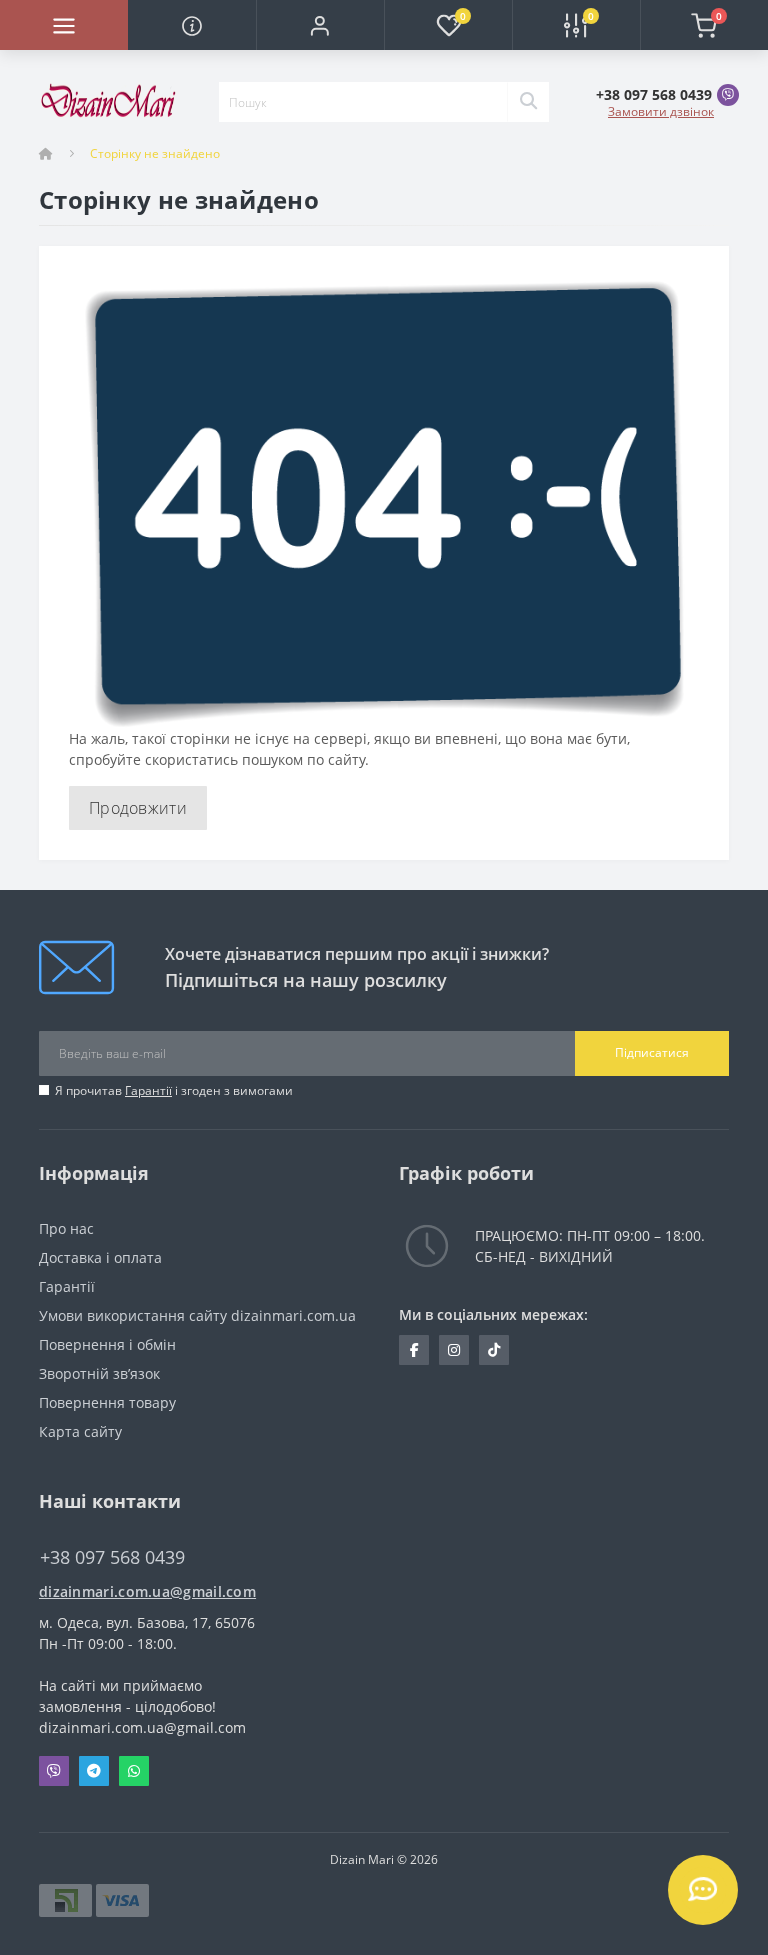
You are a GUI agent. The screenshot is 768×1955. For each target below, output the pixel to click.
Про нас (66, 1228)
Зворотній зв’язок (99, 1373)
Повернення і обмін (107, 1344)
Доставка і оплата (100, 1257)
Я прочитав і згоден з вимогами (174, 1090)
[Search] (528, 102)
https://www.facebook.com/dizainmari (414, 1350)
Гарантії (148, 1090)
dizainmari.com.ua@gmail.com (147, 1591)
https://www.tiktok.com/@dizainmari (494, 1350)
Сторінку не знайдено (155, 153)
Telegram (94, 1771)
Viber (54, 1771)
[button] (320, 25)
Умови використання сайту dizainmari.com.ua (197, 1315)
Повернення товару (107, 1402)
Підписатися (652, 1052)
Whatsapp (134, 1771)
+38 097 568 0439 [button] (112, 1557)
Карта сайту (80, 1431)
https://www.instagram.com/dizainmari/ (454, 1350)
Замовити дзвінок (661, 111)
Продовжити (138, 808)
